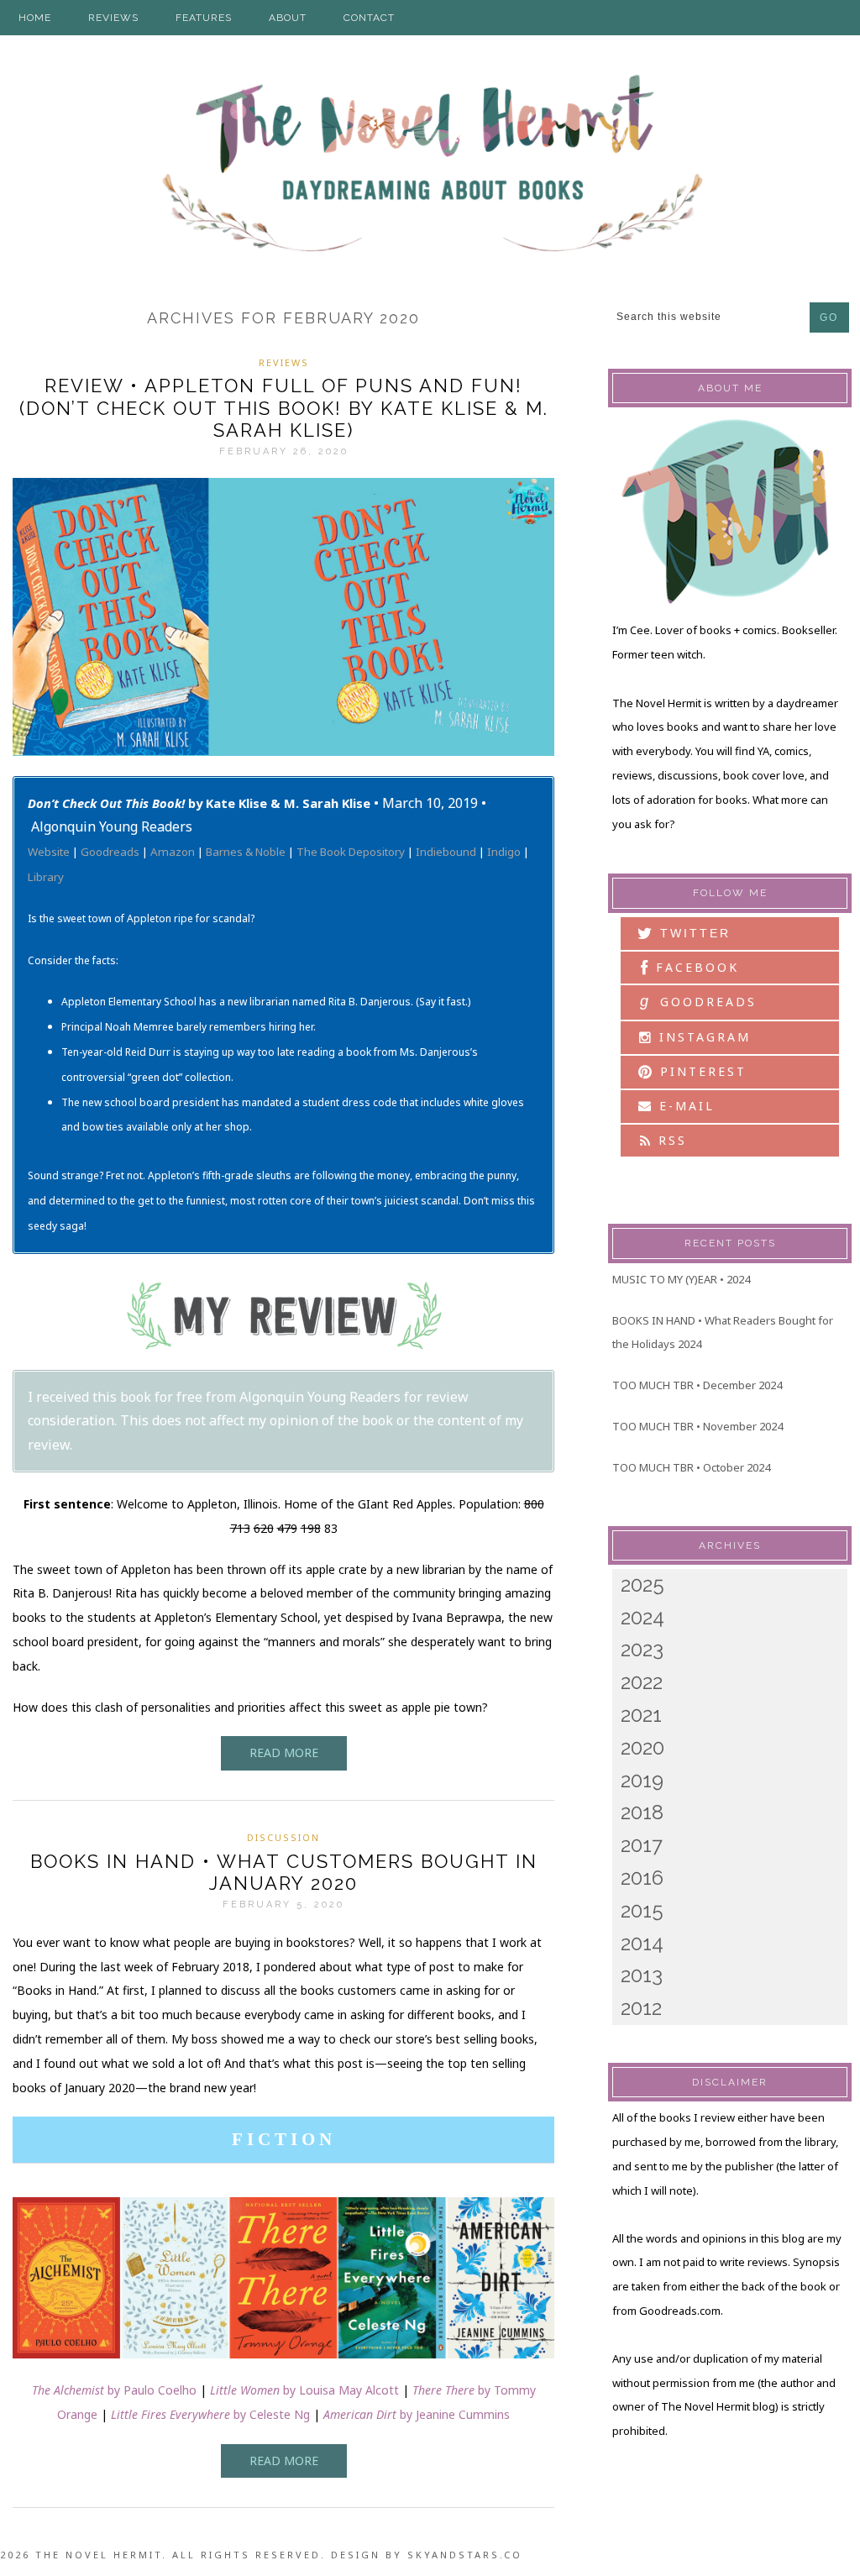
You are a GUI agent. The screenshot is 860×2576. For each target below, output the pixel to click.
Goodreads (110, 852)
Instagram (702, 1037)
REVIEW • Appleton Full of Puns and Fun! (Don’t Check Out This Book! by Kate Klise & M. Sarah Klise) (284, 408)
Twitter (692, 933)
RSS (670, 1140)
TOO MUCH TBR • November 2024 (697, 1426)
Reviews (284, 362)
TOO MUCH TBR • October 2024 (691, 1467)
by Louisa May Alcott (304, 2390)
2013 (642, 1975)
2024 (642, 1617)
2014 (642, 1943)
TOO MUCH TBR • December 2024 (697, 1385)
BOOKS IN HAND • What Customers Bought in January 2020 (284, 1872)
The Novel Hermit (430, 166)
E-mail (684, 1106)
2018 (642, 1812)
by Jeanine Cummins (417, 2414)
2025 (642, 1584)
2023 (642, 1649)
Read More (284, 1752)
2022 (642, 1682)
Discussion (283, 1837)
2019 (642, 1780)
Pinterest (700, 1071)
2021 (641, 1715)
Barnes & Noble (246, 852)
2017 (642, 1845)
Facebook (695, 967)
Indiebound (446, 852)
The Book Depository (351, 852)
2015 (642, 1910)
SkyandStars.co (465, 2555)
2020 (642, 1747)
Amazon (173, 852)
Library (46, 877)
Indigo (504, 852)
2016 (642, 1878)
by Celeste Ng (210, 2414)
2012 (641, 2008)
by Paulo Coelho (114, 2390)
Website (49, 852)
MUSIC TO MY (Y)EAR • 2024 (681, 1279)
